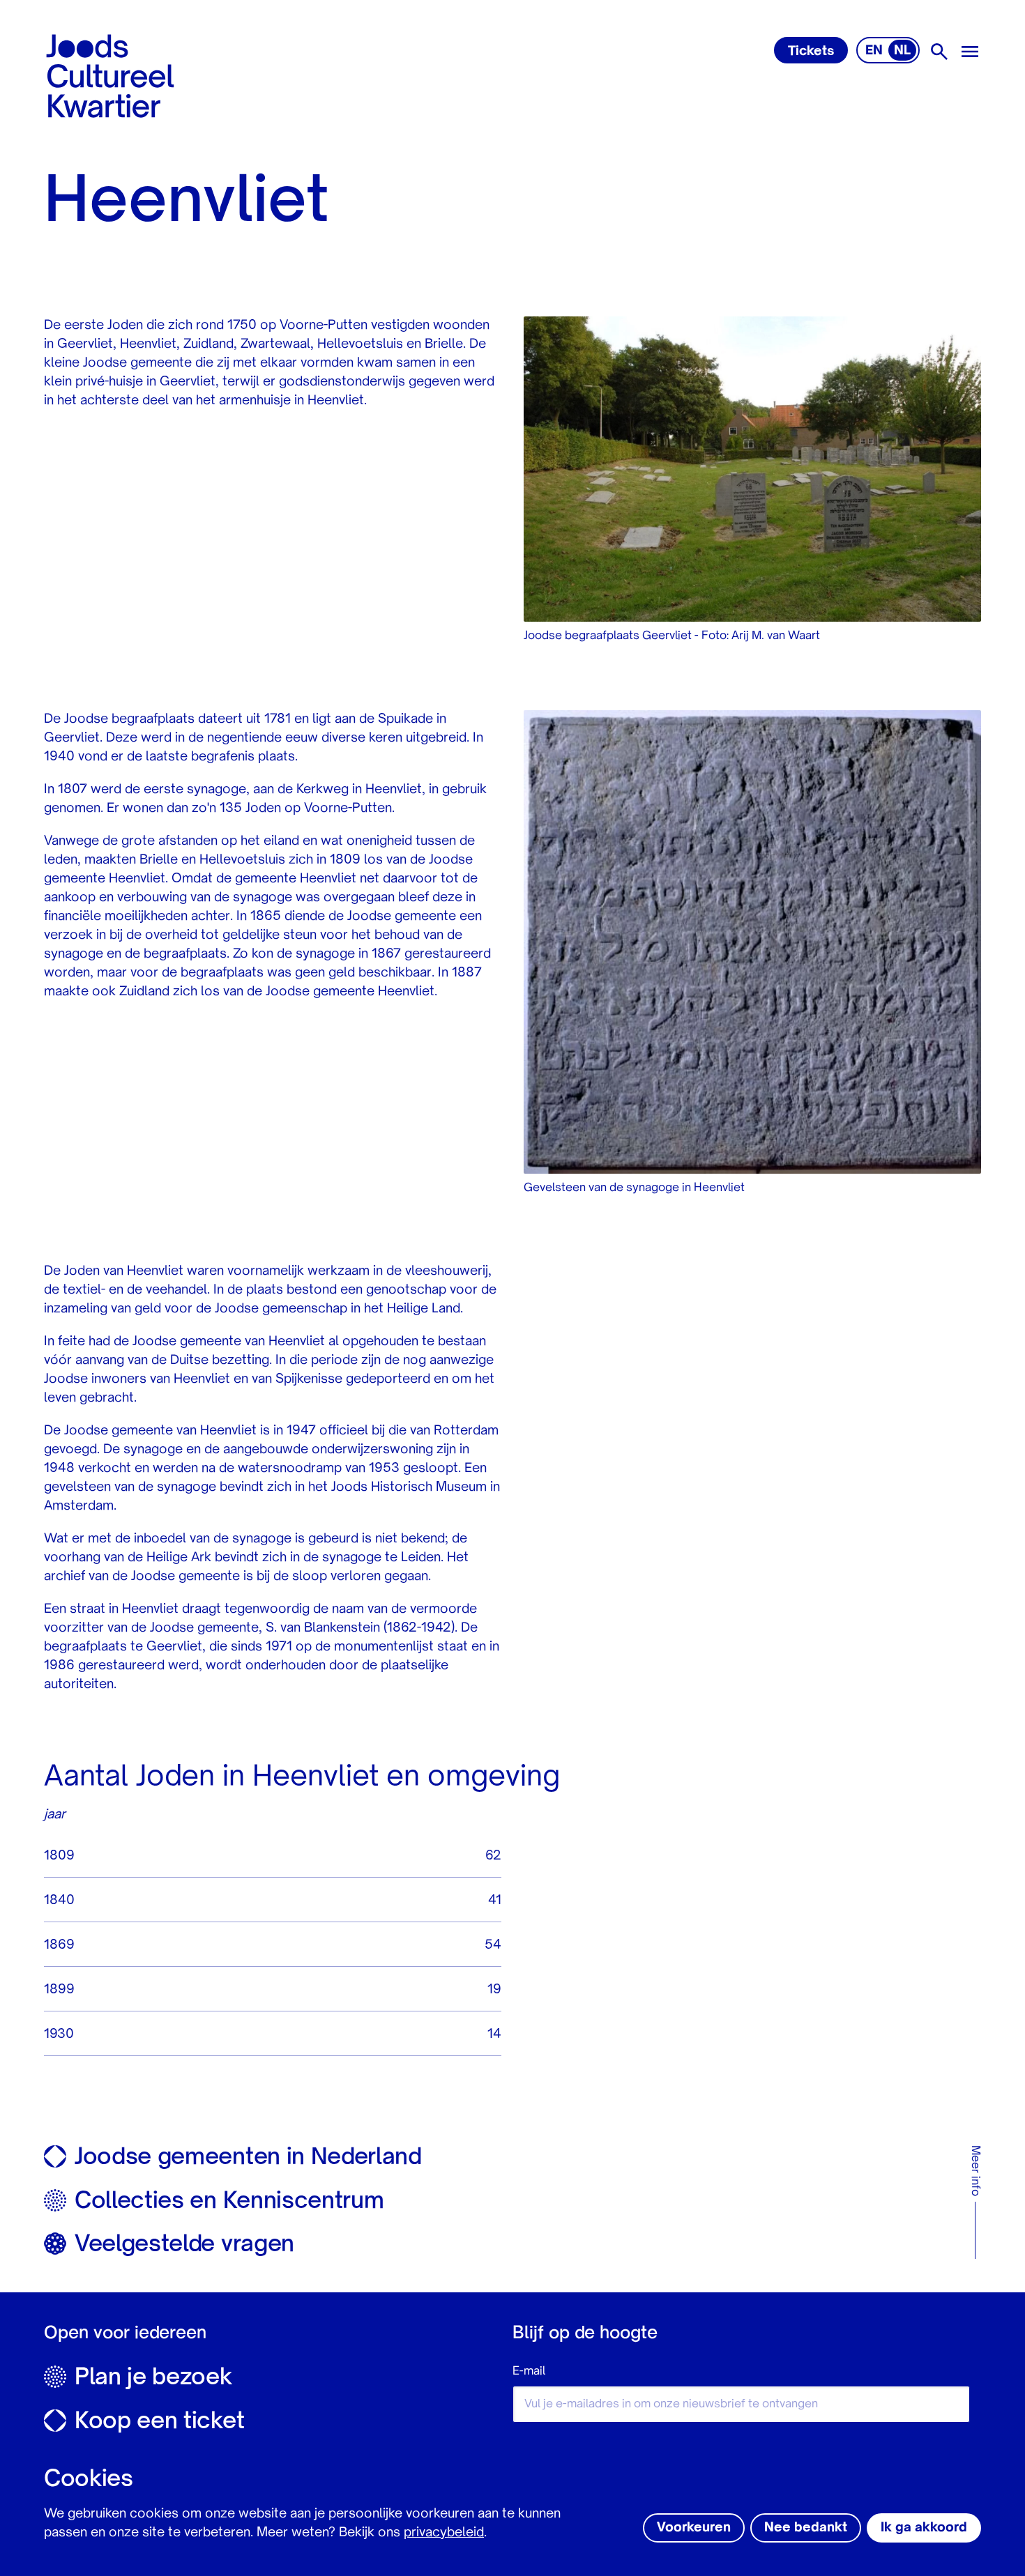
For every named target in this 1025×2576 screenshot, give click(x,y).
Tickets (811, 52)
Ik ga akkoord (924, 2528)
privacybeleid (444, 2533)
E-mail (529, 2372)
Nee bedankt (806, 2528)
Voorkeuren (694, 2528)
